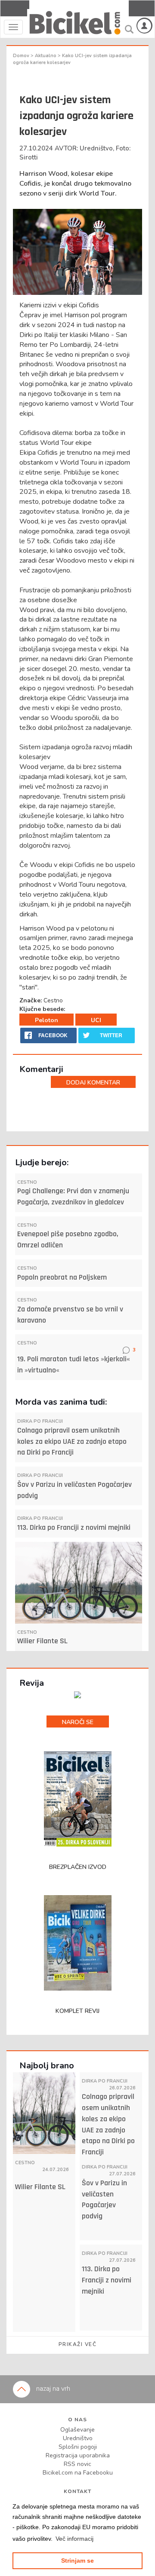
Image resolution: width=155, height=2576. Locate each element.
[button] (74, 2539)
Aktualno (46, 56)
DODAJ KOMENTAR (93, 1083)
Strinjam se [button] (77, 2561)
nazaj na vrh (52, 2389)
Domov (22, 56)
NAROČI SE (78, 1722)
